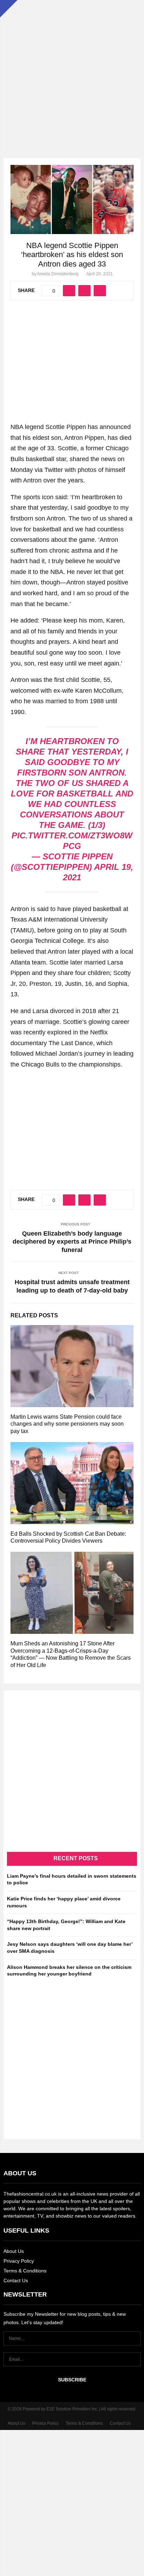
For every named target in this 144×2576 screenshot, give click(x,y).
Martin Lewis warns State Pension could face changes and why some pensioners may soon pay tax (67, 1424)
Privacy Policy (19, 2261)
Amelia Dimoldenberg (58, 274)
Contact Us (16, 2280)
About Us (14, 2251)
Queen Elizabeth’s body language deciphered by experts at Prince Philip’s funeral (72, 1242)
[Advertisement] (72, 72)
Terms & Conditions (25, 2271)
